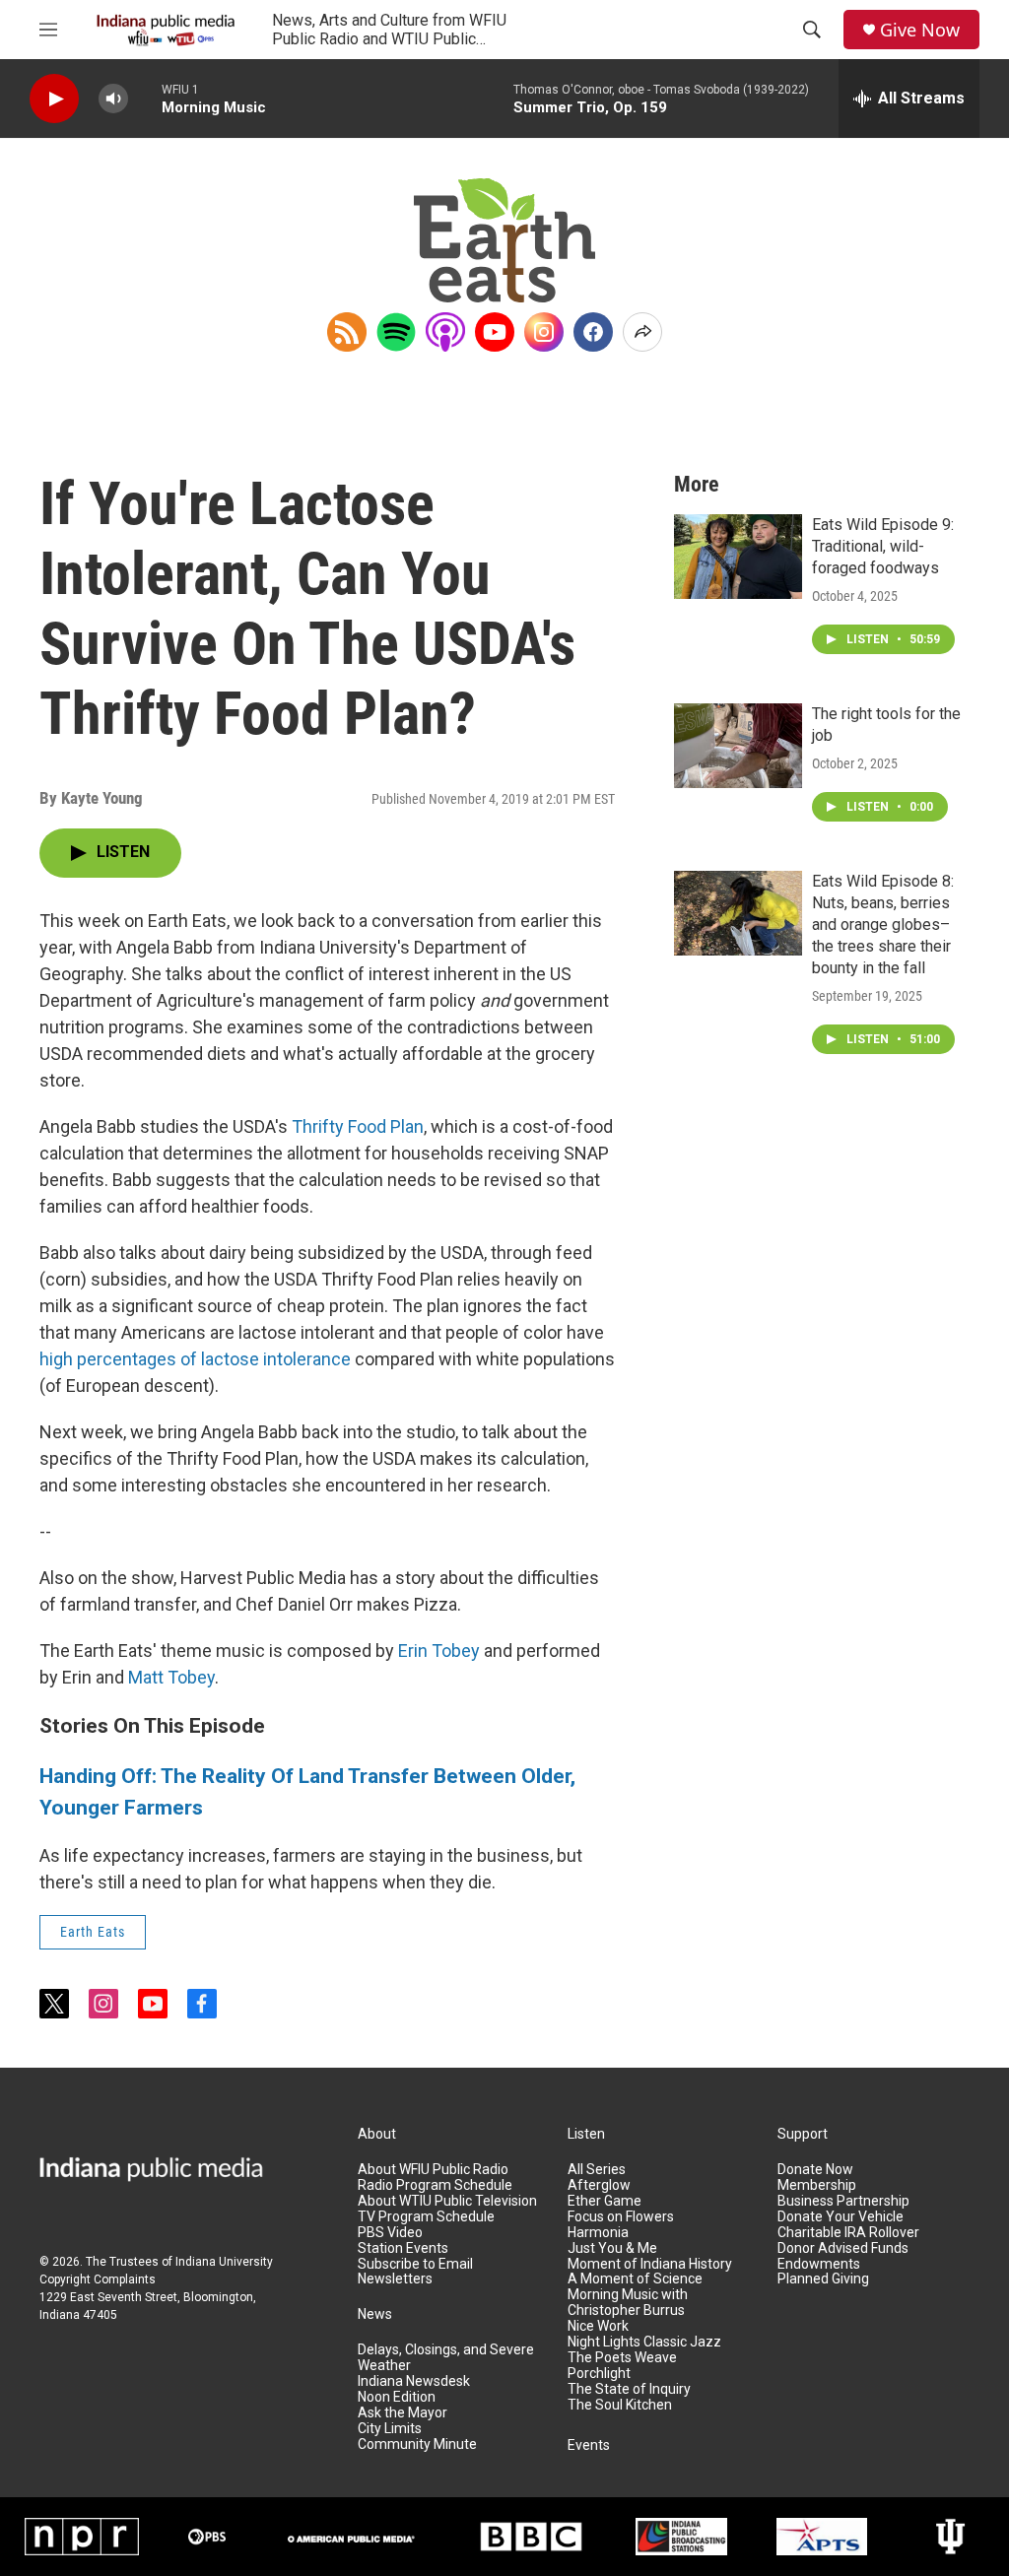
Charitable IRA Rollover (848, 2233)
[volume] (113, 99)
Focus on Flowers (621, 2217)
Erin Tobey (439, 1651)
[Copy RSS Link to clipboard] (347, 332)
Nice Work (598, 2326)
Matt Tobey (171, 1677)
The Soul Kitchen (620, 2405)
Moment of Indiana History (650, 2264)
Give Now (920, 30)
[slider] (145, 98)
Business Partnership (843, 2201)
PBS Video (390, 2233)
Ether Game (605, 2201)
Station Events (403, 2248)
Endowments (819, 2264)
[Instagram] (544, 332)
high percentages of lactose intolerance (195, 1359)
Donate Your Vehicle (841, 2217)
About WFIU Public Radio (433, 2170)
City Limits (390, 2429)
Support (803, 2134)
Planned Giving (823, 2279)
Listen (586, 2134)
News (375, 2314)
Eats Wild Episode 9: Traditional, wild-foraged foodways (883, 546)
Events (589, 2445)
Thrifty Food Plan (358, 1126)
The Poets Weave (622, 2358)
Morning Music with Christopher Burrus (628, 2303)
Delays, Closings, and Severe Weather (446, 2358)
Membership (817, 2185)
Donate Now (815, 2170)
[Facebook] (593, 332)
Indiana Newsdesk (414, 2381)
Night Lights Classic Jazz (644, 2342)
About (377, 2134)
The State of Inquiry (629, 2389)
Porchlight (599, 2374)
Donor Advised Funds (843, 2248)
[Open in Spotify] (396, 332)
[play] (54, 99)
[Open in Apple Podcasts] (445, 332)
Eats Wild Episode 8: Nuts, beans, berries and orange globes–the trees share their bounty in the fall (883, 925)
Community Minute (417, 2444)
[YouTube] (495, 332)
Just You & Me (612, 2248)
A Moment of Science (635, 2279)
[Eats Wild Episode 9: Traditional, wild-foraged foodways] (738, 557)
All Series (597, 2170)
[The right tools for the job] (738, 746)
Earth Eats (93, 1932)
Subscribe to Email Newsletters (415, 2272)
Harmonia (598, 2233)
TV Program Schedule (426, 2217)
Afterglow (599, 2185)
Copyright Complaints (98, 2279)
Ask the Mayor (403, 2413)
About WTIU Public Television (447, 2201)
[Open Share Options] (642, 332)
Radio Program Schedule (435, 2185)
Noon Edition (397, 2397)
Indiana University (224, 2262)
